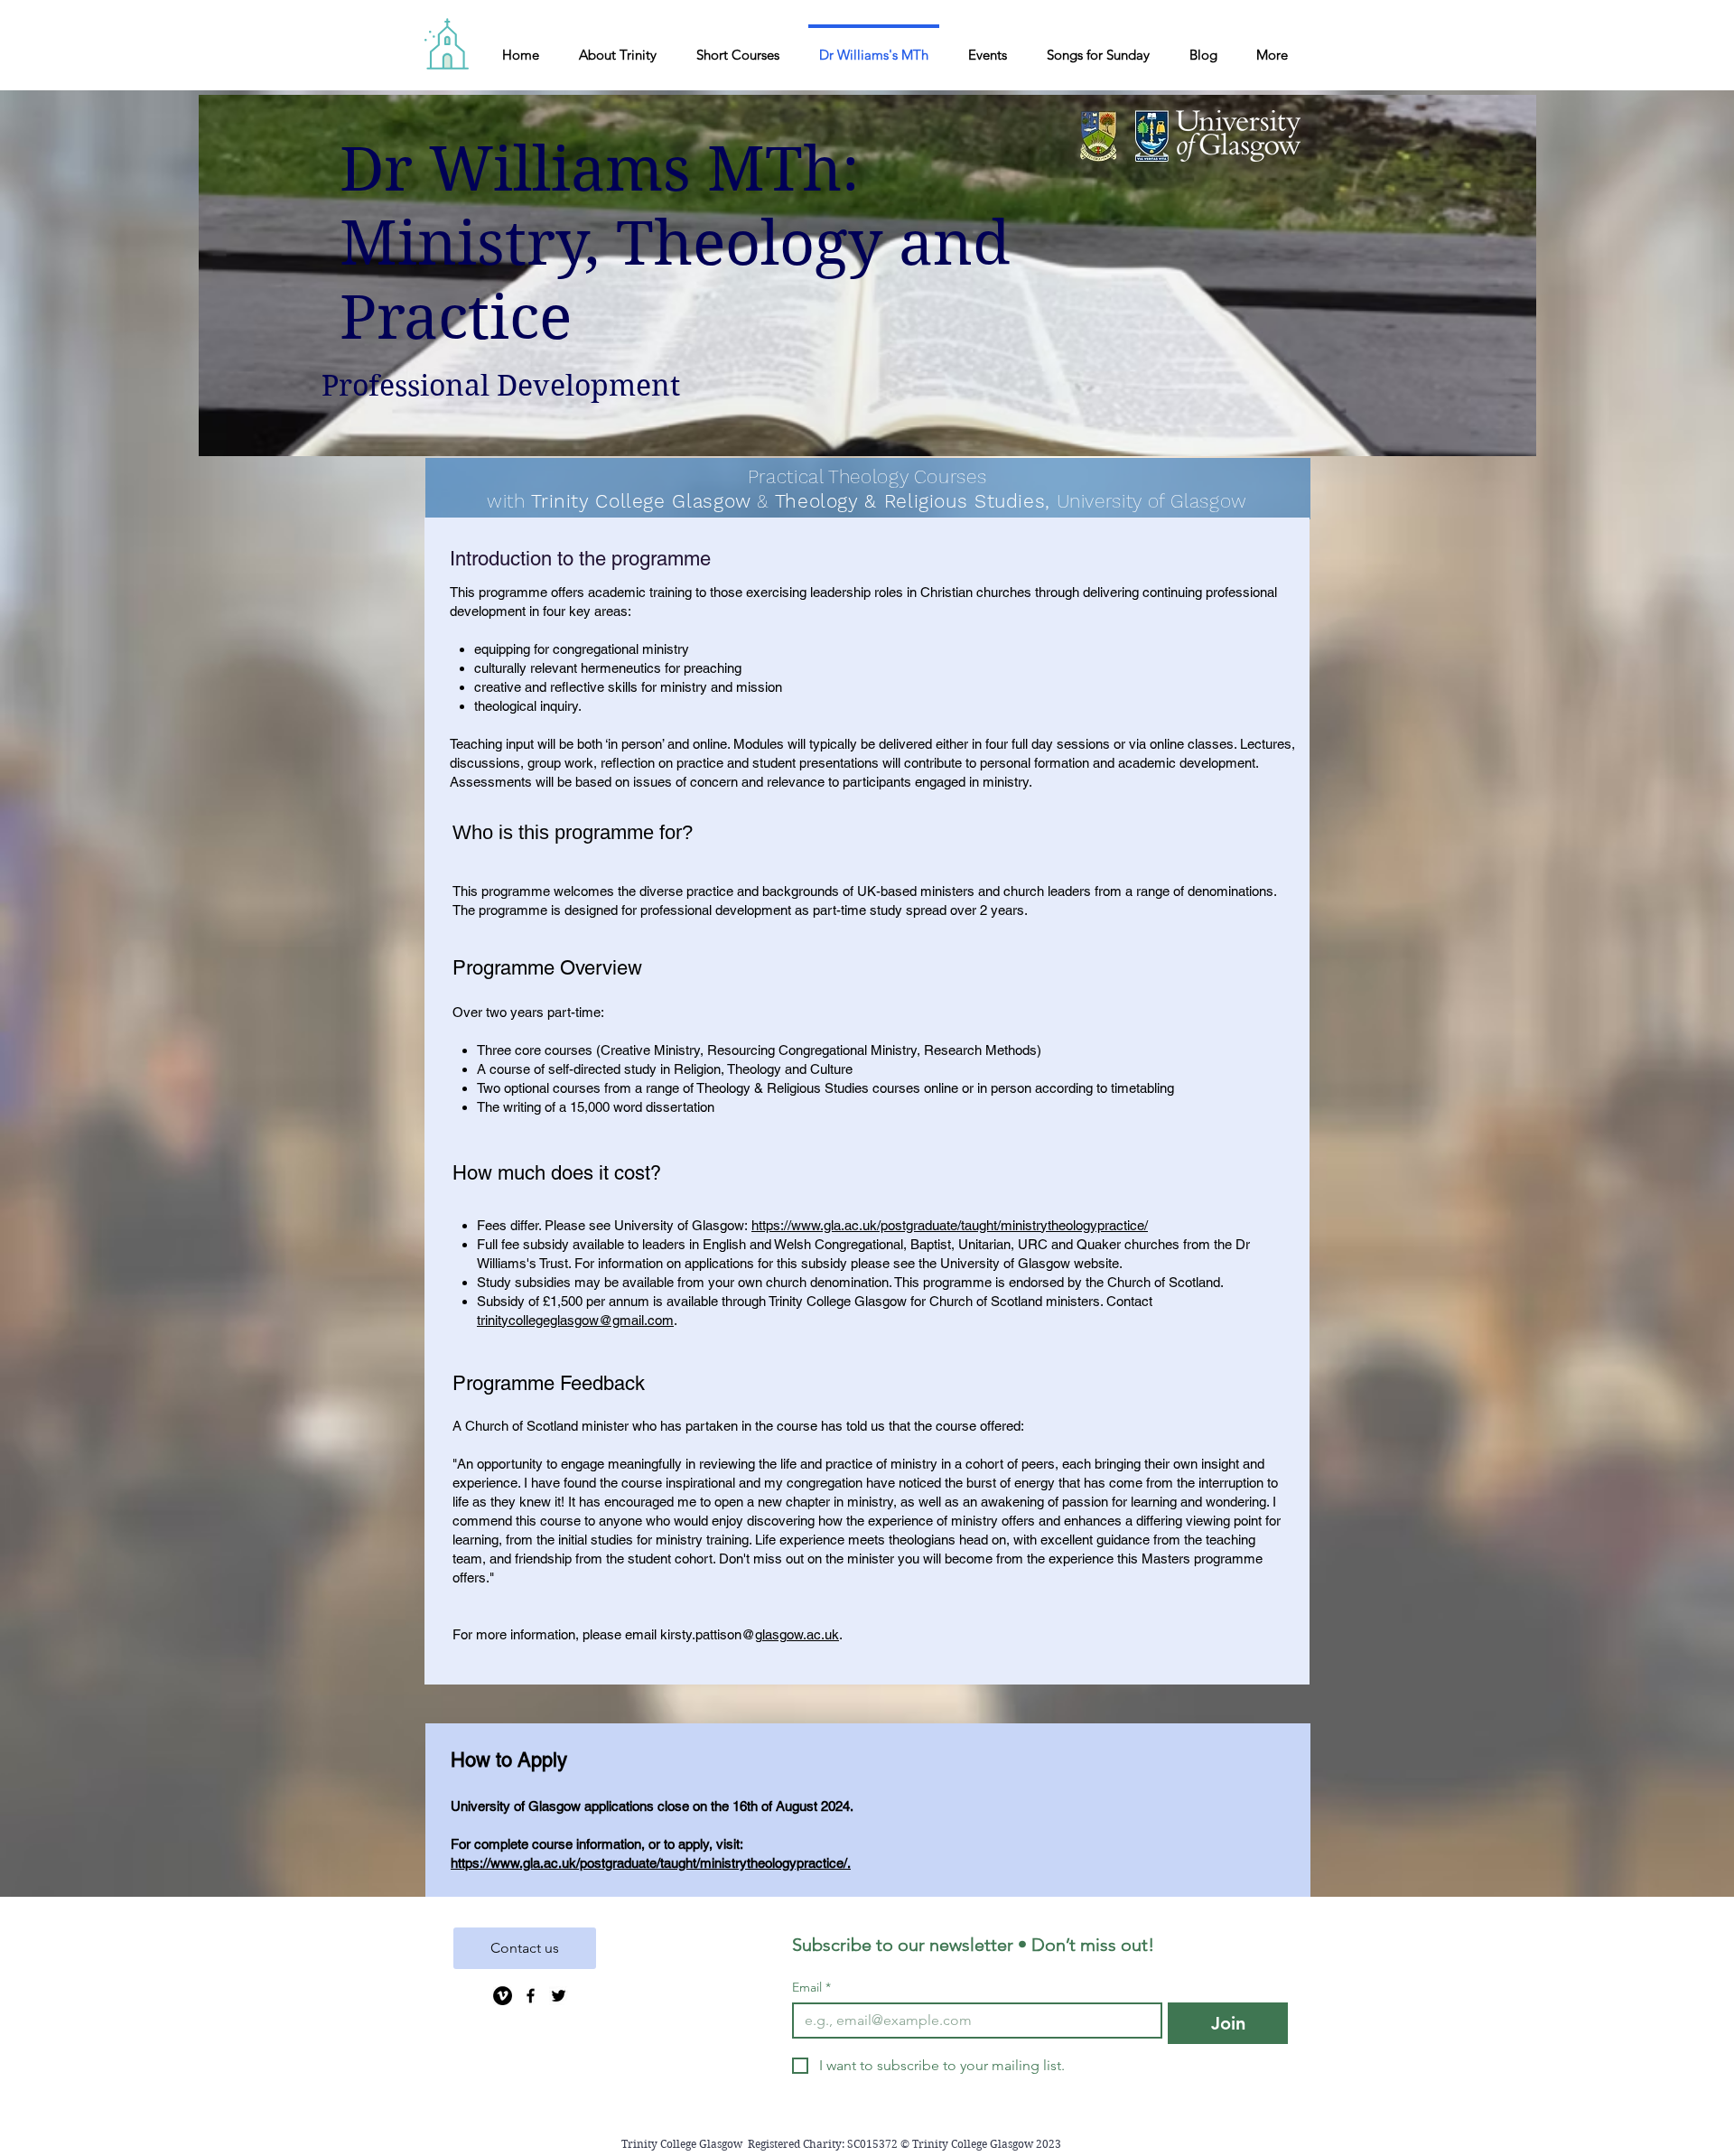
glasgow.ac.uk (797, 1634)
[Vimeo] (503, 1996)
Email (811, 1988)
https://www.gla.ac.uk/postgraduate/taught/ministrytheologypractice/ (950, 1225)
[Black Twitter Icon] (559, 1996)
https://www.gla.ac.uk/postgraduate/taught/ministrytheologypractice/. (651, 1863)
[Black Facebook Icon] (531, 1996)
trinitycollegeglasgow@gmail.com (575, 1320)
